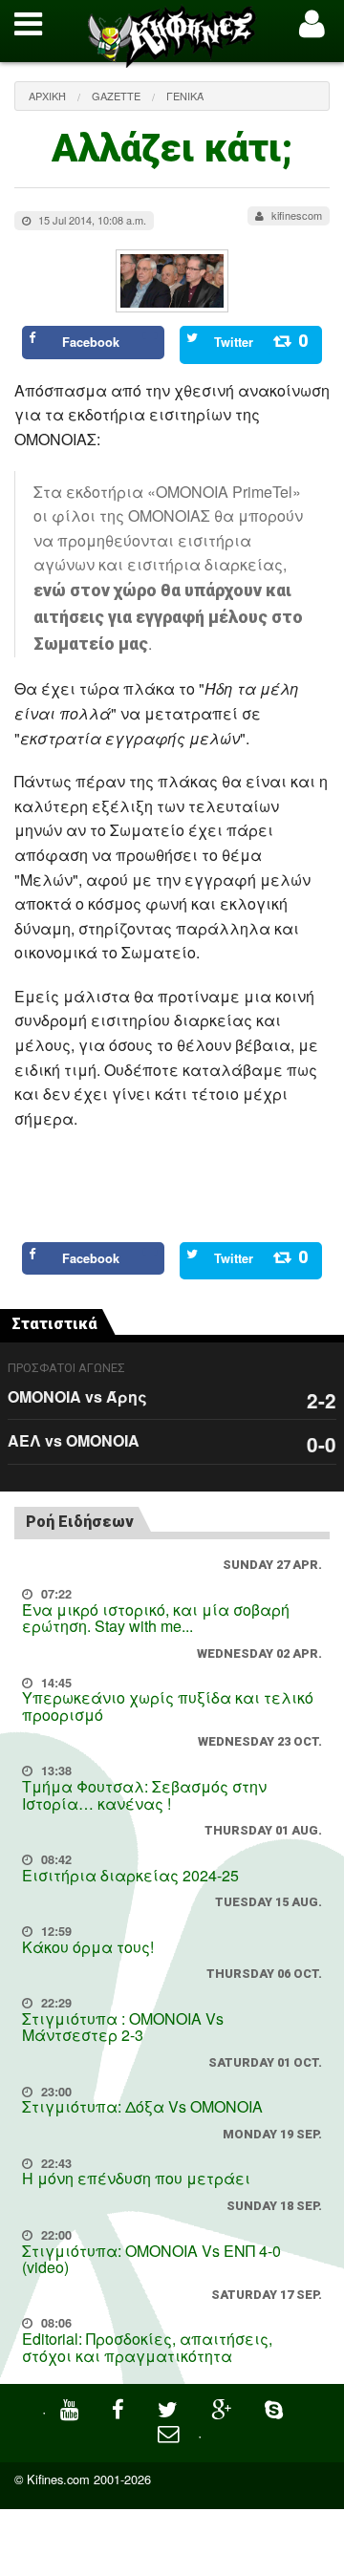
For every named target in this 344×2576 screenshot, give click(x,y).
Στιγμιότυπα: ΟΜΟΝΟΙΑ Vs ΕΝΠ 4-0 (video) (151, 2259)
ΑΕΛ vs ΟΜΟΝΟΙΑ (74, 1440)
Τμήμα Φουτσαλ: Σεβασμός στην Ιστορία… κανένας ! (144, 1795)
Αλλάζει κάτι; (172, 149)
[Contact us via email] (171, 2431)
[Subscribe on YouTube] (72, 2407)
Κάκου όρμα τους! (88, 1947)
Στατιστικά (54, 1324)
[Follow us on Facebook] (120, 2407)
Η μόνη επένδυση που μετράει (136, 2178)
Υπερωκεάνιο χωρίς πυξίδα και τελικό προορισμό (168, 1706)
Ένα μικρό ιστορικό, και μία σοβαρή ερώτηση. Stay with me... (156, 1618)
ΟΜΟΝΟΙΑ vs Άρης (77, 1396)
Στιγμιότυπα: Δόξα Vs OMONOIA (142, 2106)
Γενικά (185, 96)
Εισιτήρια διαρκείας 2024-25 (130, 1875)
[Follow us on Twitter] (170, 2407)
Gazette (116, 96)
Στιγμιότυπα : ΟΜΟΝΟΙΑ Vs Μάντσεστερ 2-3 (123, 2027)
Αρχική (47, 96)
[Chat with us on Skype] (276, 2407)
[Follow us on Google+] (224, 2407)
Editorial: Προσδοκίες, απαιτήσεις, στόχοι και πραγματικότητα (147, 2347)
